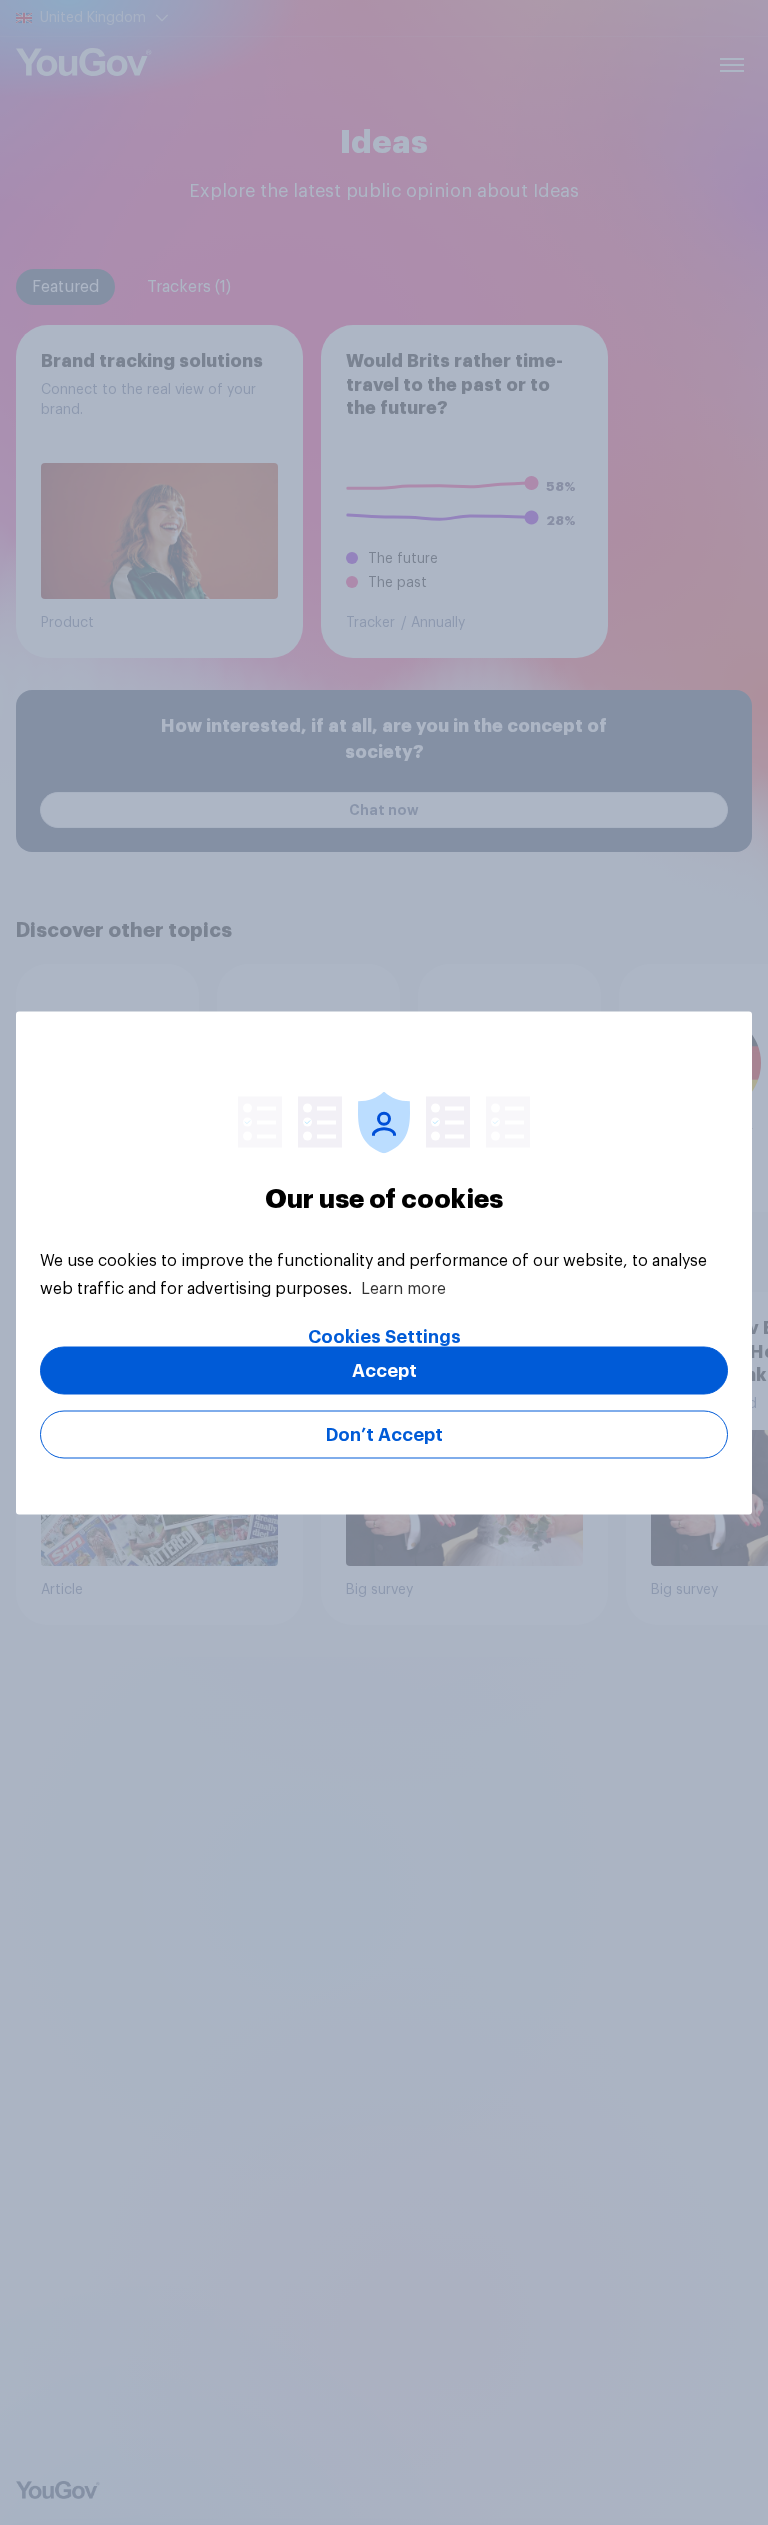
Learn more (403, 1288)
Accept (384, 1370)
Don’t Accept (384, 1434)
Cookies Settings (384, 1336)
